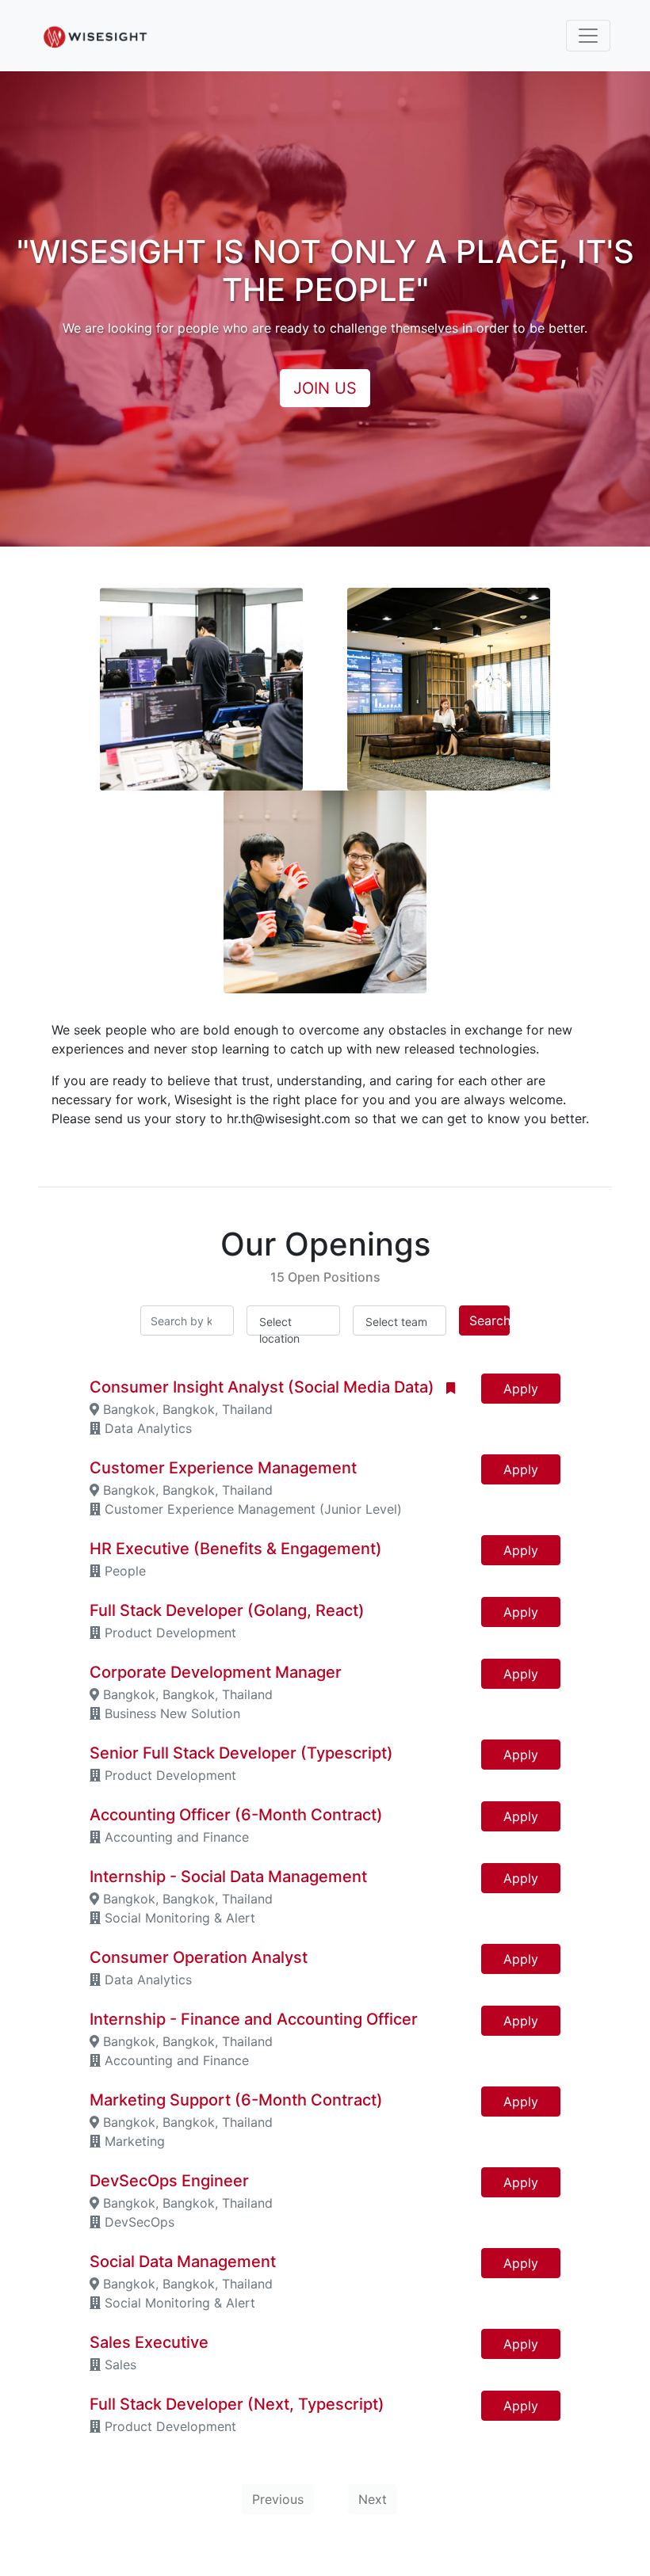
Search (489, 1320)
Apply (521, 1389)
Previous (278, 2499)
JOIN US (325, 388)
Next (373, 2499)
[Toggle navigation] (588, 36)
